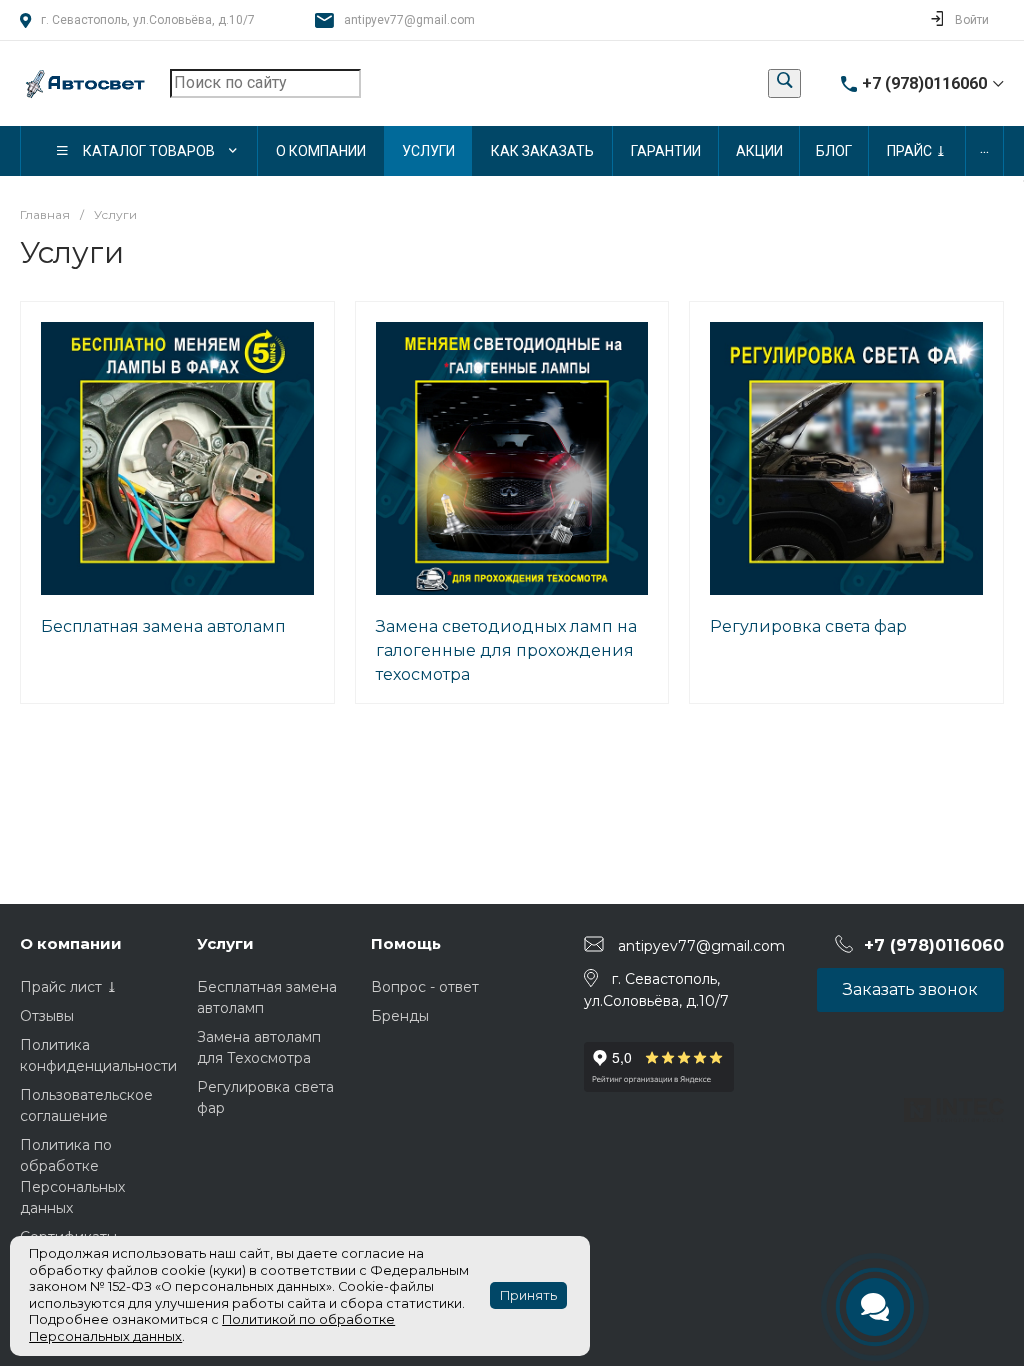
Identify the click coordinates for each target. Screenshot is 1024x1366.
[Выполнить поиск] (784, 83)
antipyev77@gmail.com (409, 20)
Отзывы (47, 1016)
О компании (71, 943)
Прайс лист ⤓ (69, 987)
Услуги (225, 943)
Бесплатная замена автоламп (163, 626)
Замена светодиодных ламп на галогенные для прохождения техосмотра (506, 650)
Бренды (400, 1016)
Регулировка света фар (808, 626)
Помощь (406, 943)
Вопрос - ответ (425, 987)
